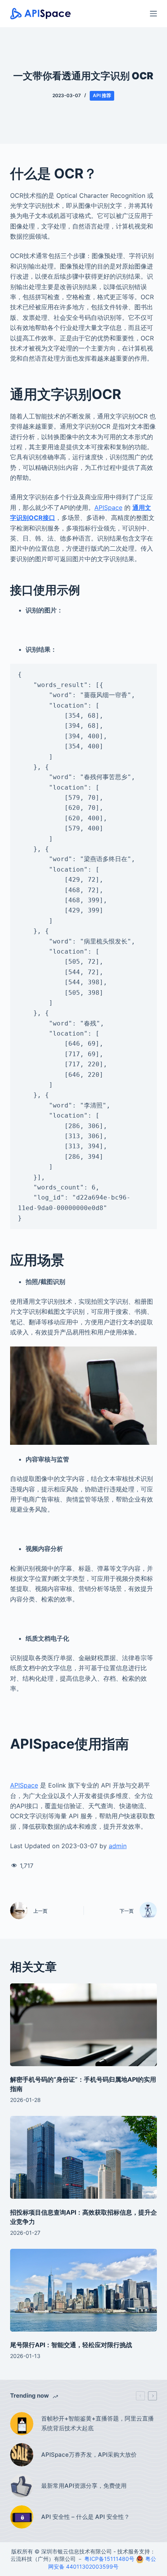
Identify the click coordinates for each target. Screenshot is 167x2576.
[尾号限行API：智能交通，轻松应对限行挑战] (83, 2290)
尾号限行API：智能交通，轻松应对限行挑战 (71, 2345)
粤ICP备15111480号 (109, 2559)
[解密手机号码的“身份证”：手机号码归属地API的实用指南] (83, 2025)
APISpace (108, 508)
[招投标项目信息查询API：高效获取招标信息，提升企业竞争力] (83, 2157)
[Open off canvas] (153, 14)
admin (118, 1846)
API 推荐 (102, 95)
